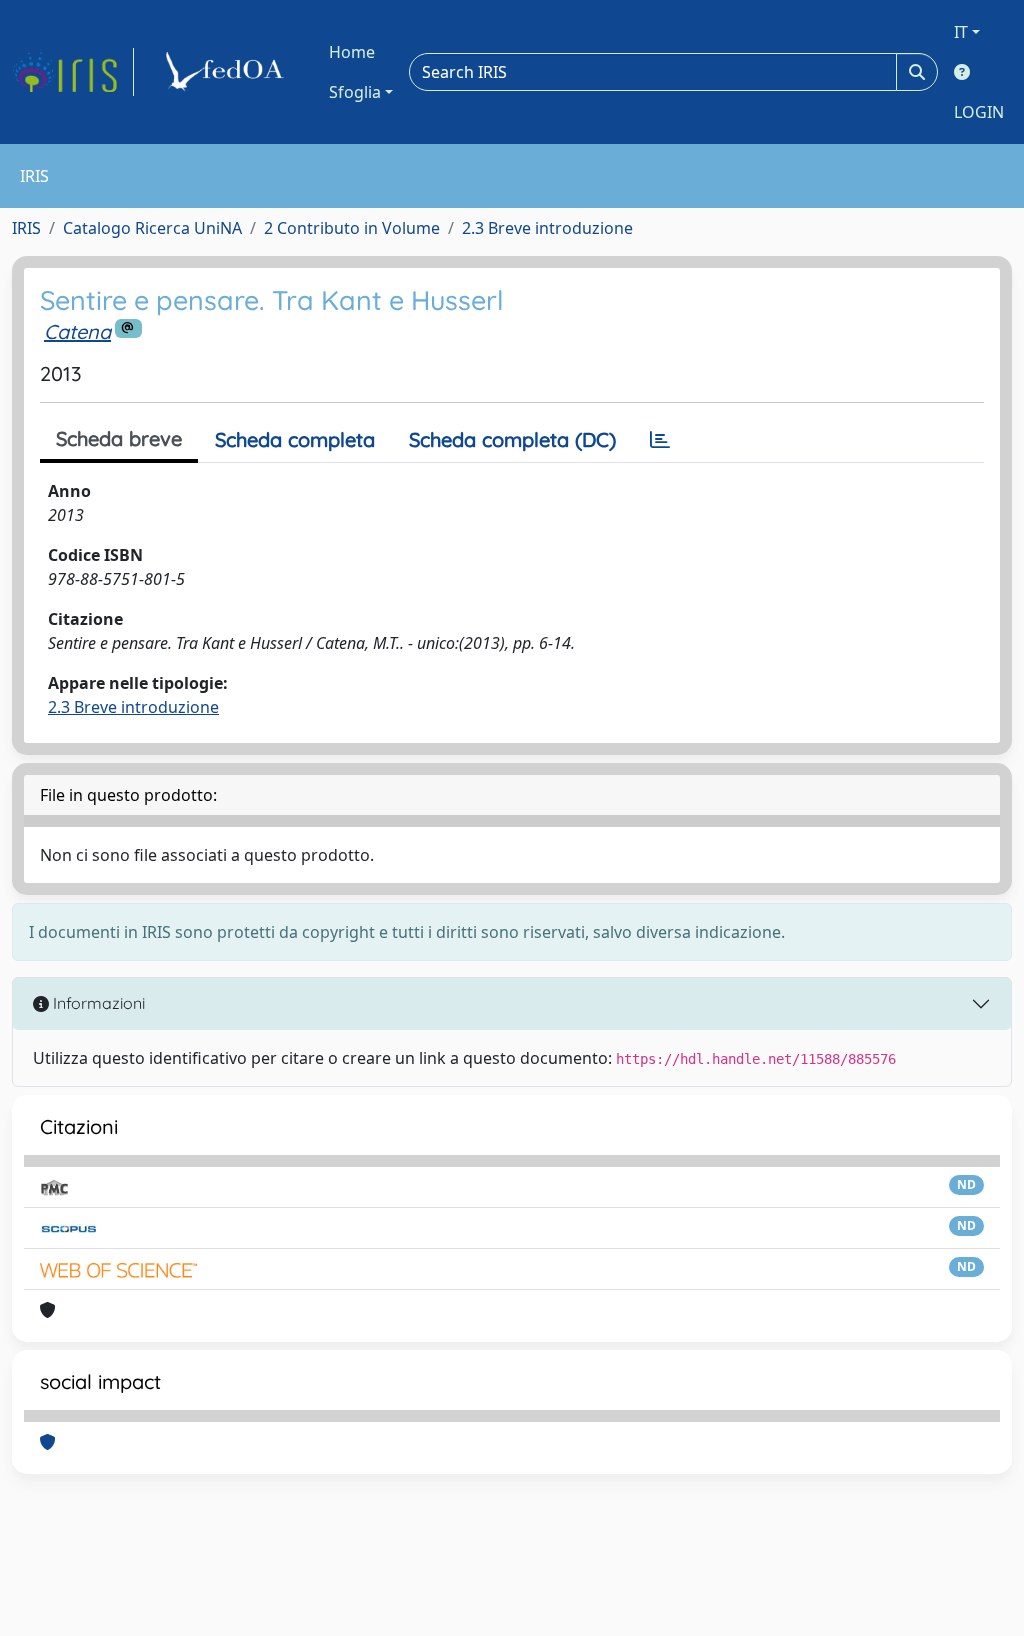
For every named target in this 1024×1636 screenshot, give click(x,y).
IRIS (26, 228)
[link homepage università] (228, 72)
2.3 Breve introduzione (547, 228)
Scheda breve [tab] (119, 438)
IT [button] (961, 32)
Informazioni (97, 1003)
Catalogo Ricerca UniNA (152, 228)
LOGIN (979, 112)
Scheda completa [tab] (295, 439)
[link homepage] (73, 72)
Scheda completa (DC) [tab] (512, 439)
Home (352, 52)
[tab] (660, 440)
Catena (77, 331)
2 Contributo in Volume (352, 228)
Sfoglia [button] (355, 92)
